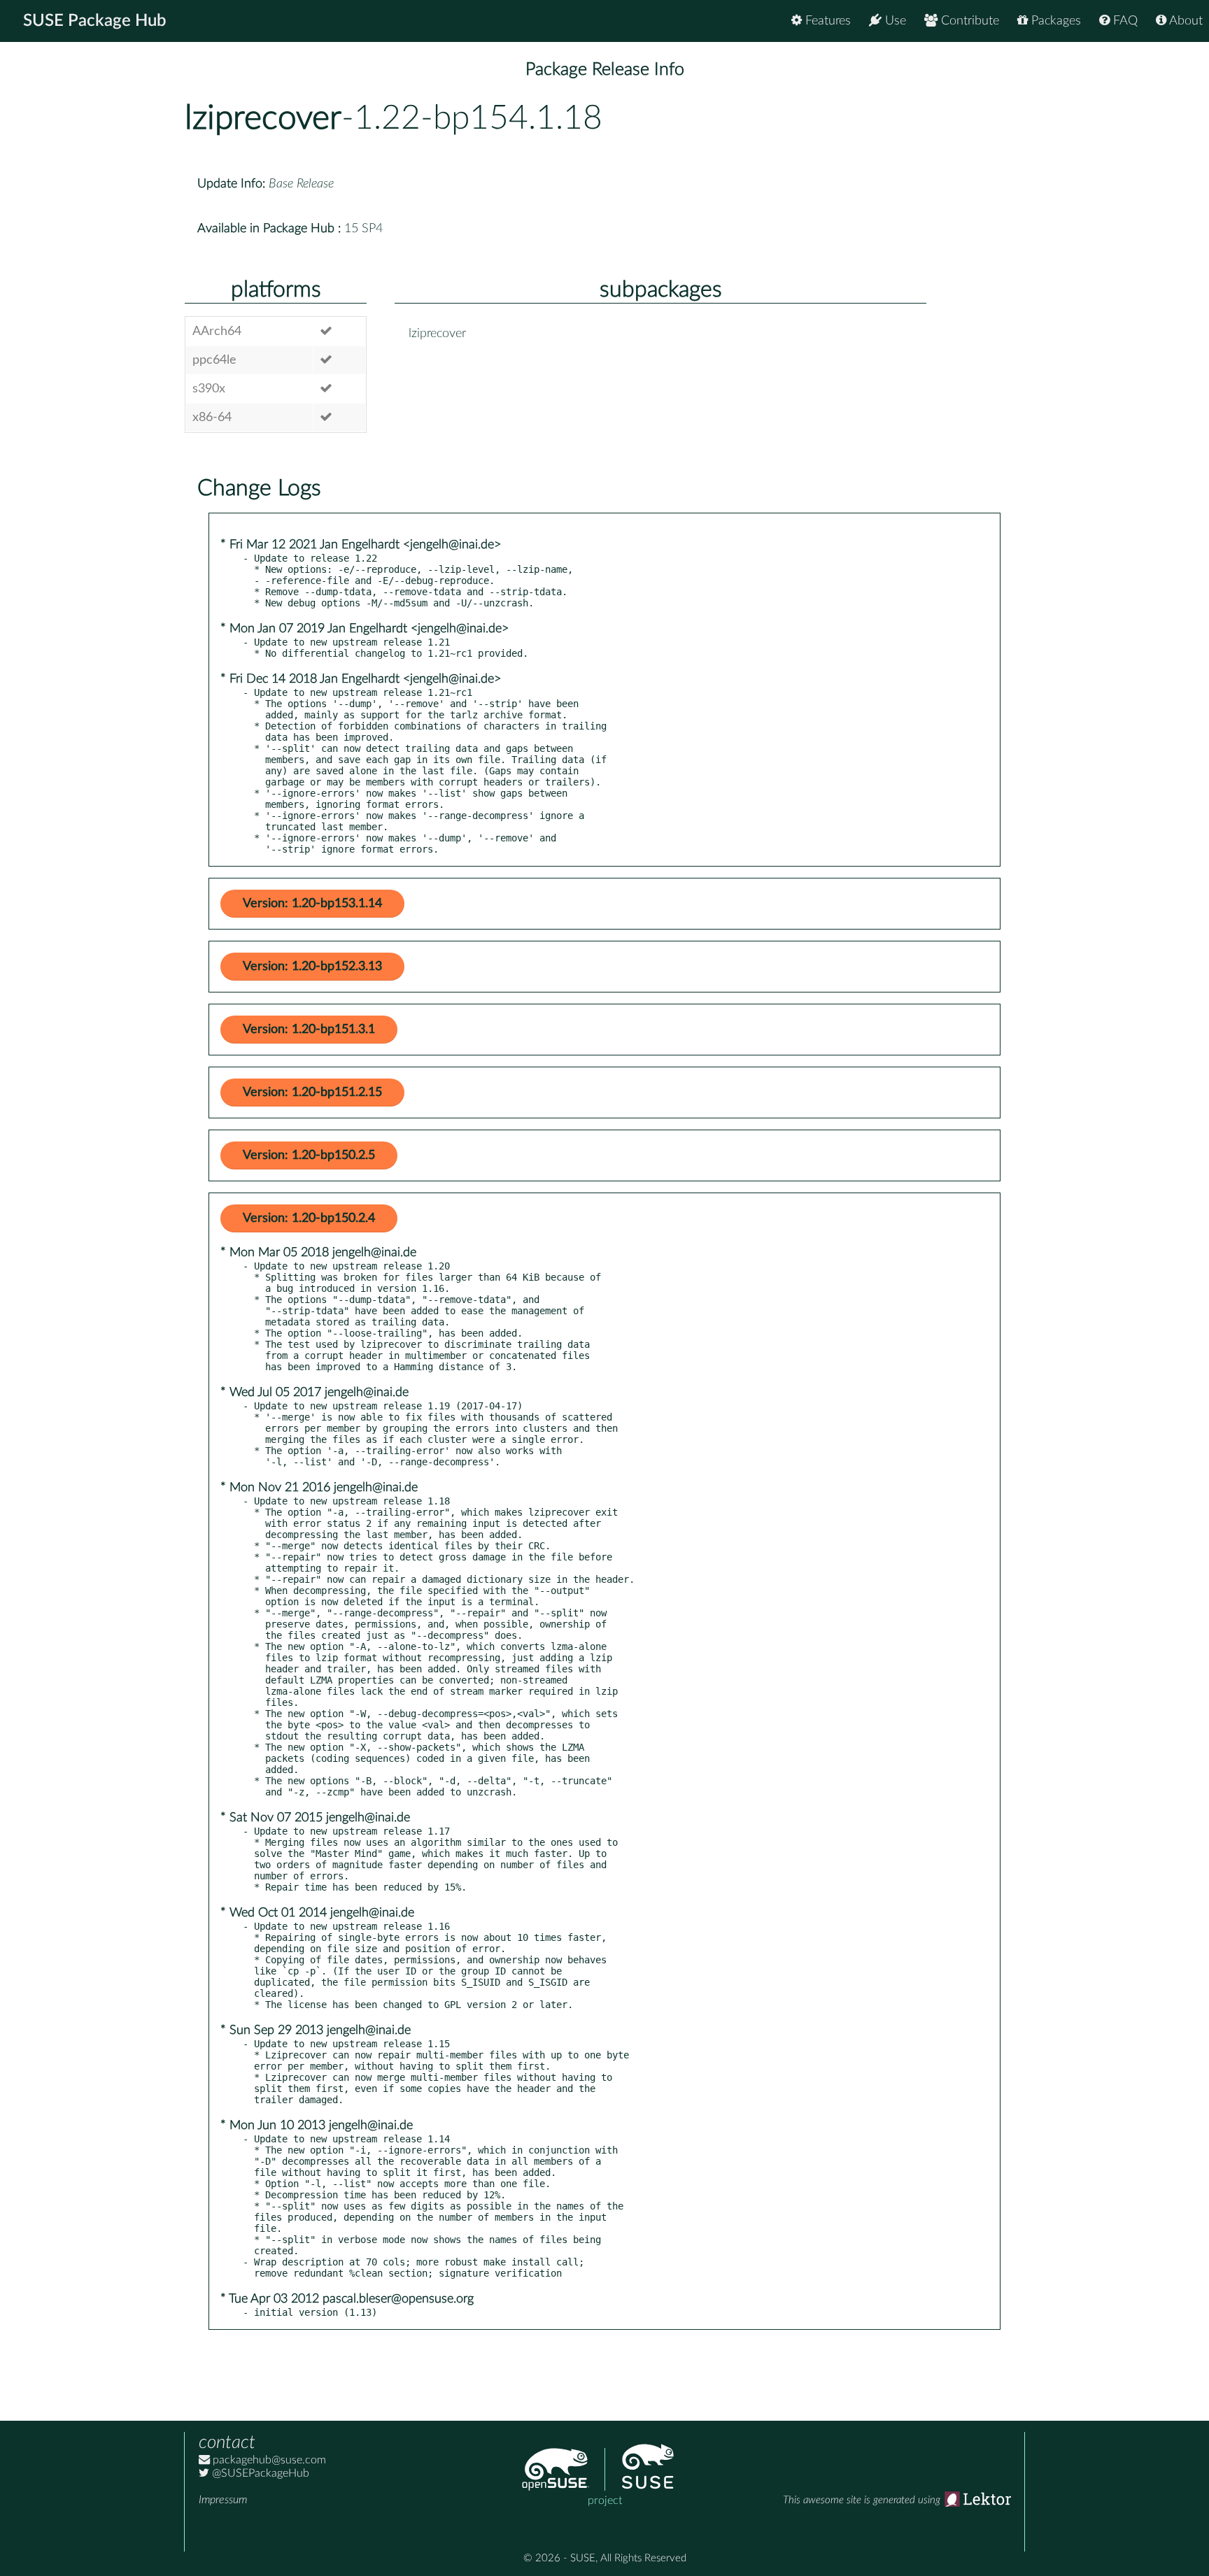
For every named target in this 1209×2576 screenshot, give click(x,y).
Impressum (223, 2500)
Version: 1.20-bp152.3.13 (312, 967)
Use (894, 21)
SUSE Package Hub (95, 21)
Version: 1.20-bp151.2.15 (312, 1093)
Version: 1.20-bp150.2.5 (309, 1155)
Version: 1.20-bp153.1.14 (312, 904)
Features (826, 21)
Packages (1054, 21)
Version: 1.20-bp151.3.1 (309, 1030)
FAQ (1124, 21)
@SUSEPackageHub (259, 2473)
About (1185, 21)
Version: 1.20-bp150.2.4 (309, 1218)
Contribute (968, 21)
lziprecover (263, 118)
